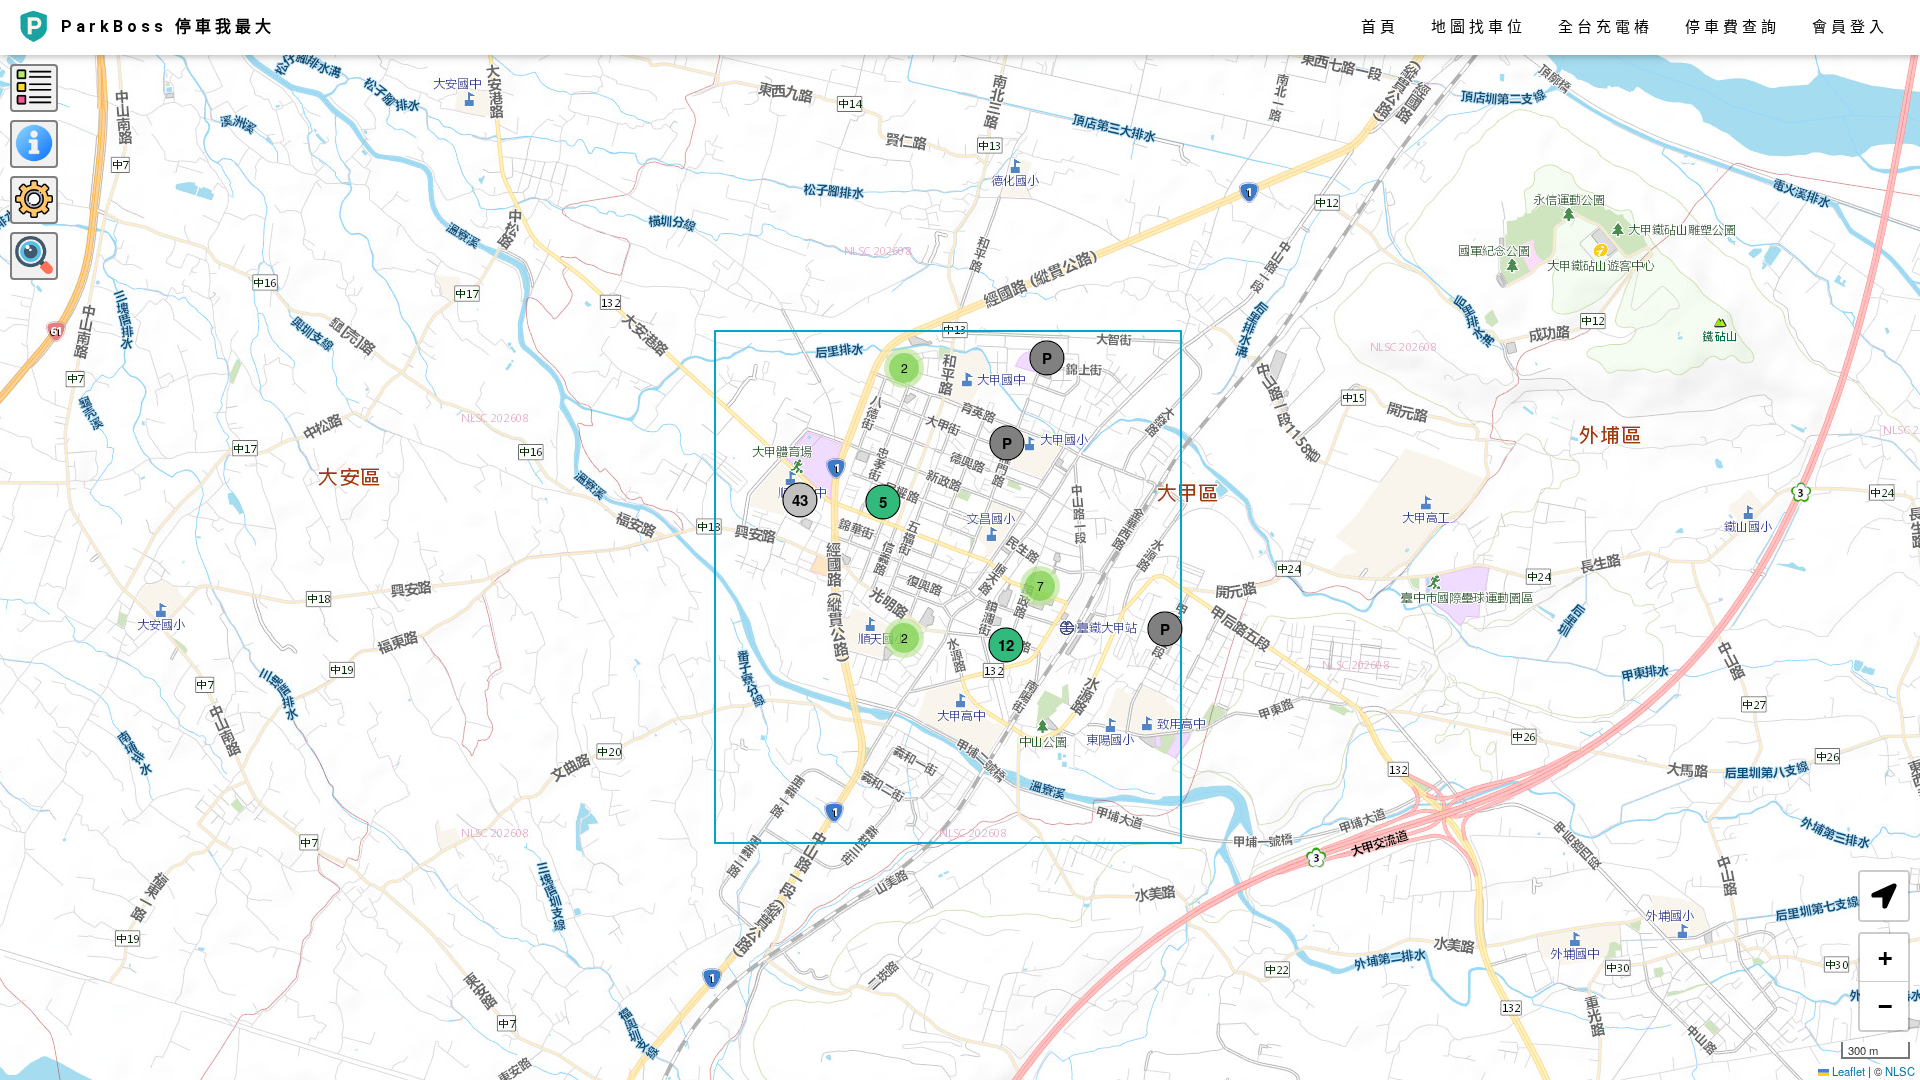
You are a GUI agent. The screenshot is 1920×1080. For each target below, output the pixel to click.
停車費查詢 (1732, 27)
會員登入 (1850, 27)
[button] (883, 502)
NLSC (1900, 1071)
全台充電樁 (1605, 27)
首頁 (1380, 27)
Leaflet (1847, 1071)
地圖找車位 (1478, 27)
